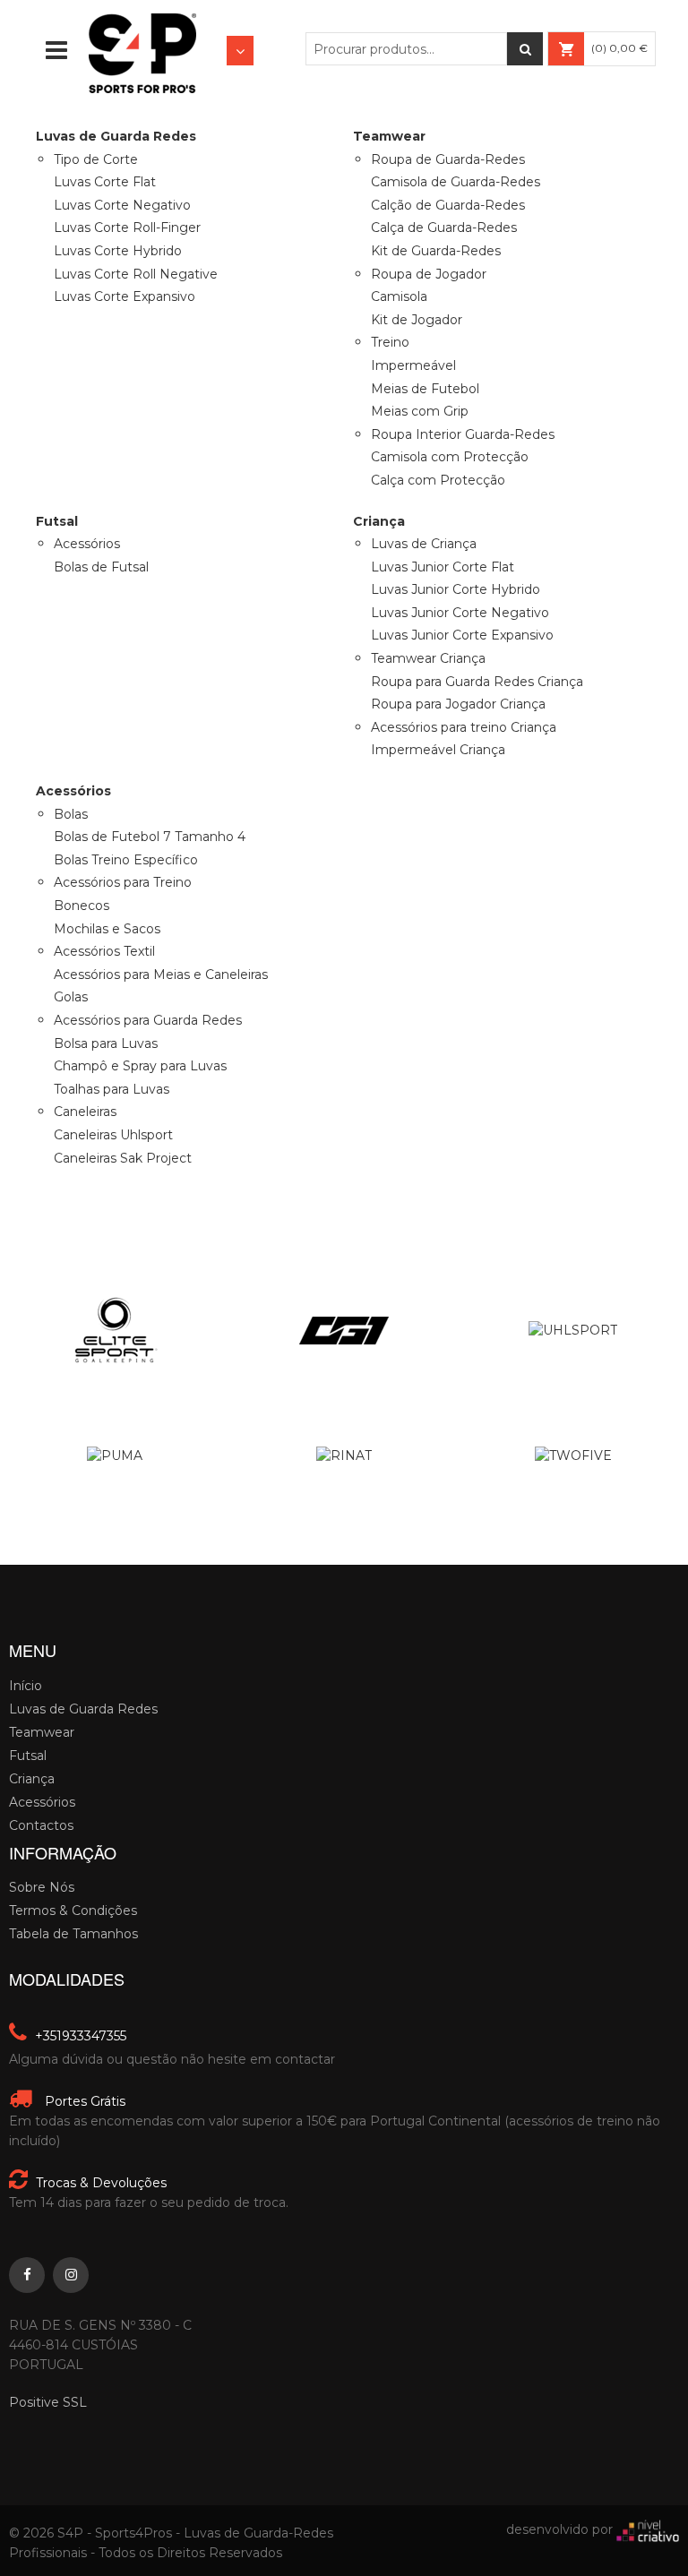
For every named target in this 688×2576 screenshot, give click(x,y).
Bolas (71, 814)
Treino (390, 342)
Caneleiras (85, 1112)
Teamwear (42, 1732)
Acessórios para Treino (123, 882)
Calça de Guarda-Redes (444, 228)
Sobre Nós (42, 1887)
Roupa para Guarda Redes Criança (477, 682)
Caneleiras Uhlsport (113, 1135)
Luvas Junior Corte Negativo (460, 613)
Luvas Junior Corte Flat (443, 567)
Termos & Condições (73, 1911)
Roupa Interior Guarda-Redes (463, 434)
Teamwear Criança (428, 658)
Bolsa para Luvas (106, 1043)
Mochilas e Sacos (107, 929)
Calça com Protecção (438, 480)
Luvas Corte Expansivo (125, 296)
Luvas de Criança (424, 544)
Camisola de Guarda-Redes (456, 182)
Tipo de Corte (96, 159)
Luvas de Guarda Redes (83, 1709)
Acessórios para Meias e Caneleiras (161, 975)
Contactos (41, 1825)
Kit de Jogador (417, 320)
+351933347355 (79, 2036)
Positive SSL (48, 2402)
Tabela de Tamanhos (73, 1934)
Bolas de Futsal (101, 567)
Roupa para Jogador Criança (458, 704)
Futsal (28, 1756)
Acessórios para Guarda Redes (148, 1020)
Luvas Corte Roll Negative (136, 274)
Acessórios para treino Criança (464, 727)
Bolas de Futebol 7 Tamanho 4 (150, 837)
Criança (32, 1779)
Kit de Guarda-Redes (436, 251)
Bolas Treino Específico (126, 860)
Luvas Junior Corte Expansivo (462, 635)
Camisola (399, 296)
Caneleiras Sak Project (123, 1158)
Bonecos (82, 906)
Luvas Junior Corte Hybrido (456, 589)
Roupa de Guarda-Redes (448, 159)
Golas (71, 997)
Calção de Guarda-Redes (448, 205)
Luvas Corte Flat (105, 182)
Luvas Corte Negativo (122, 205)
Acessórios (87, 544)
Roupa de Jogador (429, 274)
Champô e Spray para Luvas (140, 1066)
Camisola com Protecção (450, 457)
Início (26, 1686)
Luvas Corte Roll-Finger (127, 228)
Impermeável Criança (438, 750)
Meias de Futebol (425, 389)
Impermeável (413, 365)
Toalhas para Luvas (112, 1089)
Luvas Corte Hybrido (118, 251)
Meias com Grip (420, 411)
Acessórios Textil (104, 951)
